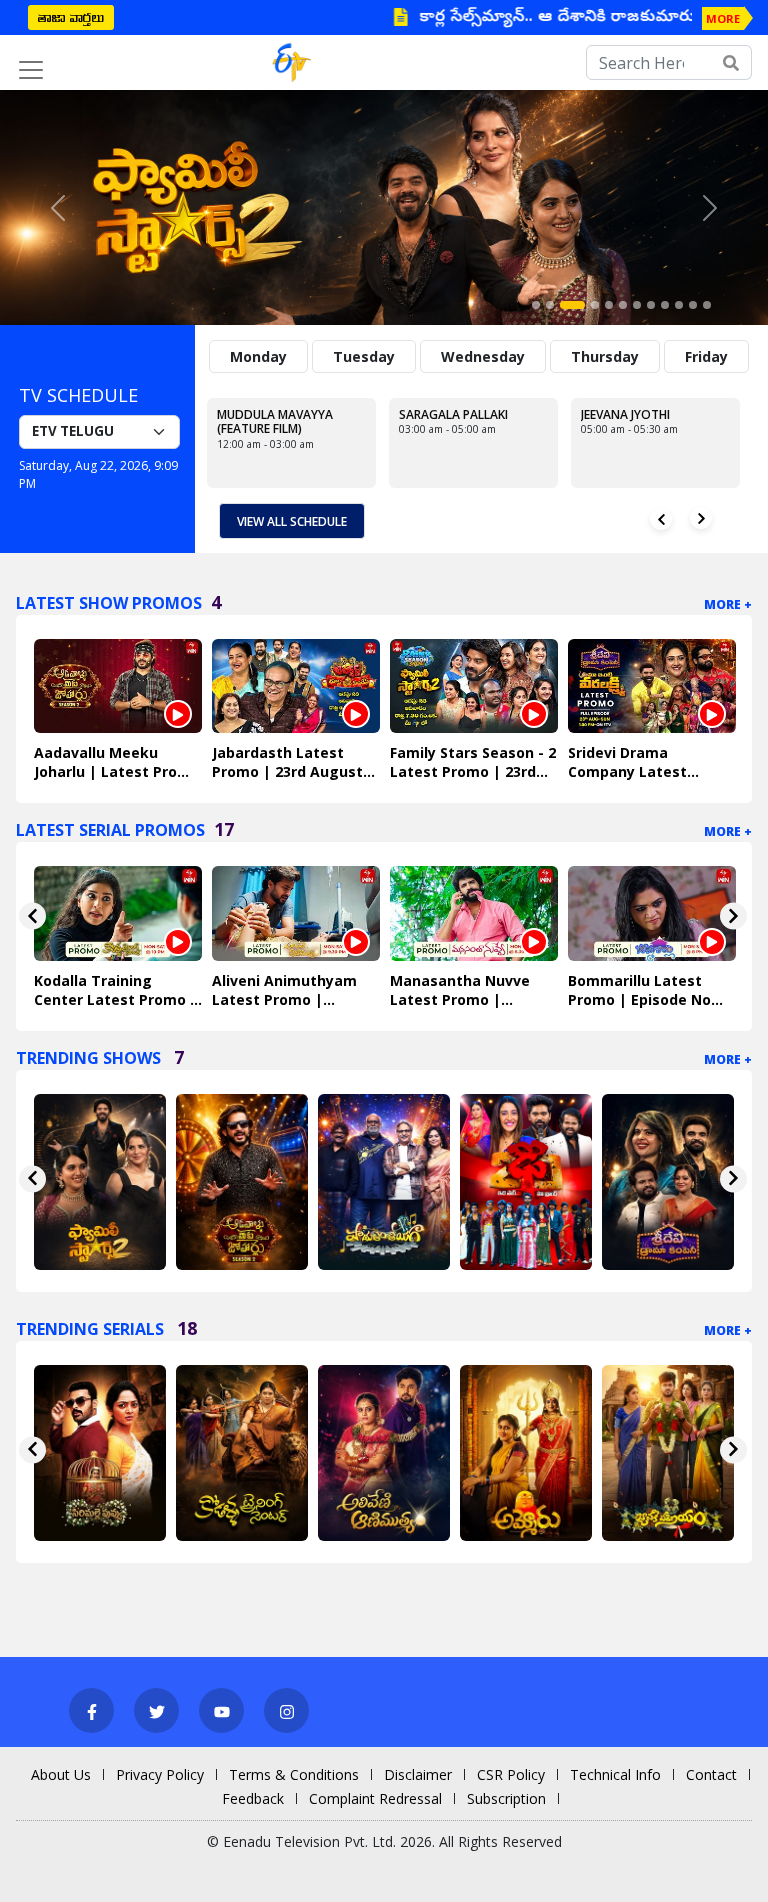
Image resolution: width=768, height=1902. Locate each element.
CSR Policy (511, 1774)
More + (728, 604)
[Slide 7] (637, 305)
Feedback (253, 1798)
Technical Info (615, 1774)
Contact (711, 1774)
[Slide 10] (679, 305)
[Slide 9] (665, 305)
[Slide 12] (707, 305)
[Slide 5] (609, 305)
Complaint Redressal (375, 1798)
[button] (57, 207)
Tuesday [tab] (364, 356)
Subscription (506, 1798)
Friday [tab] (706, 356)
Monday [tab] (258, 356)
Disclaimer (418, 1774)
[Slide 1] (536, 305)
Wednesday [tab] (483, 356)
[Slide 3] (572, 305)
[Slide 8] (651, 305)
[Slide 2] (550, 305)
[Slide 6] (623, 305)
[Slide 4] (595, 305)
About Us (61, 1774)
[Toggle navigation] (31, 70)
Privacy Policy (160, 1774)
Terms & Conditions (294, 1774)
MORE (723, 18)
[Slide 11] (693, 305)
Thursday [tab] (605, 356)
